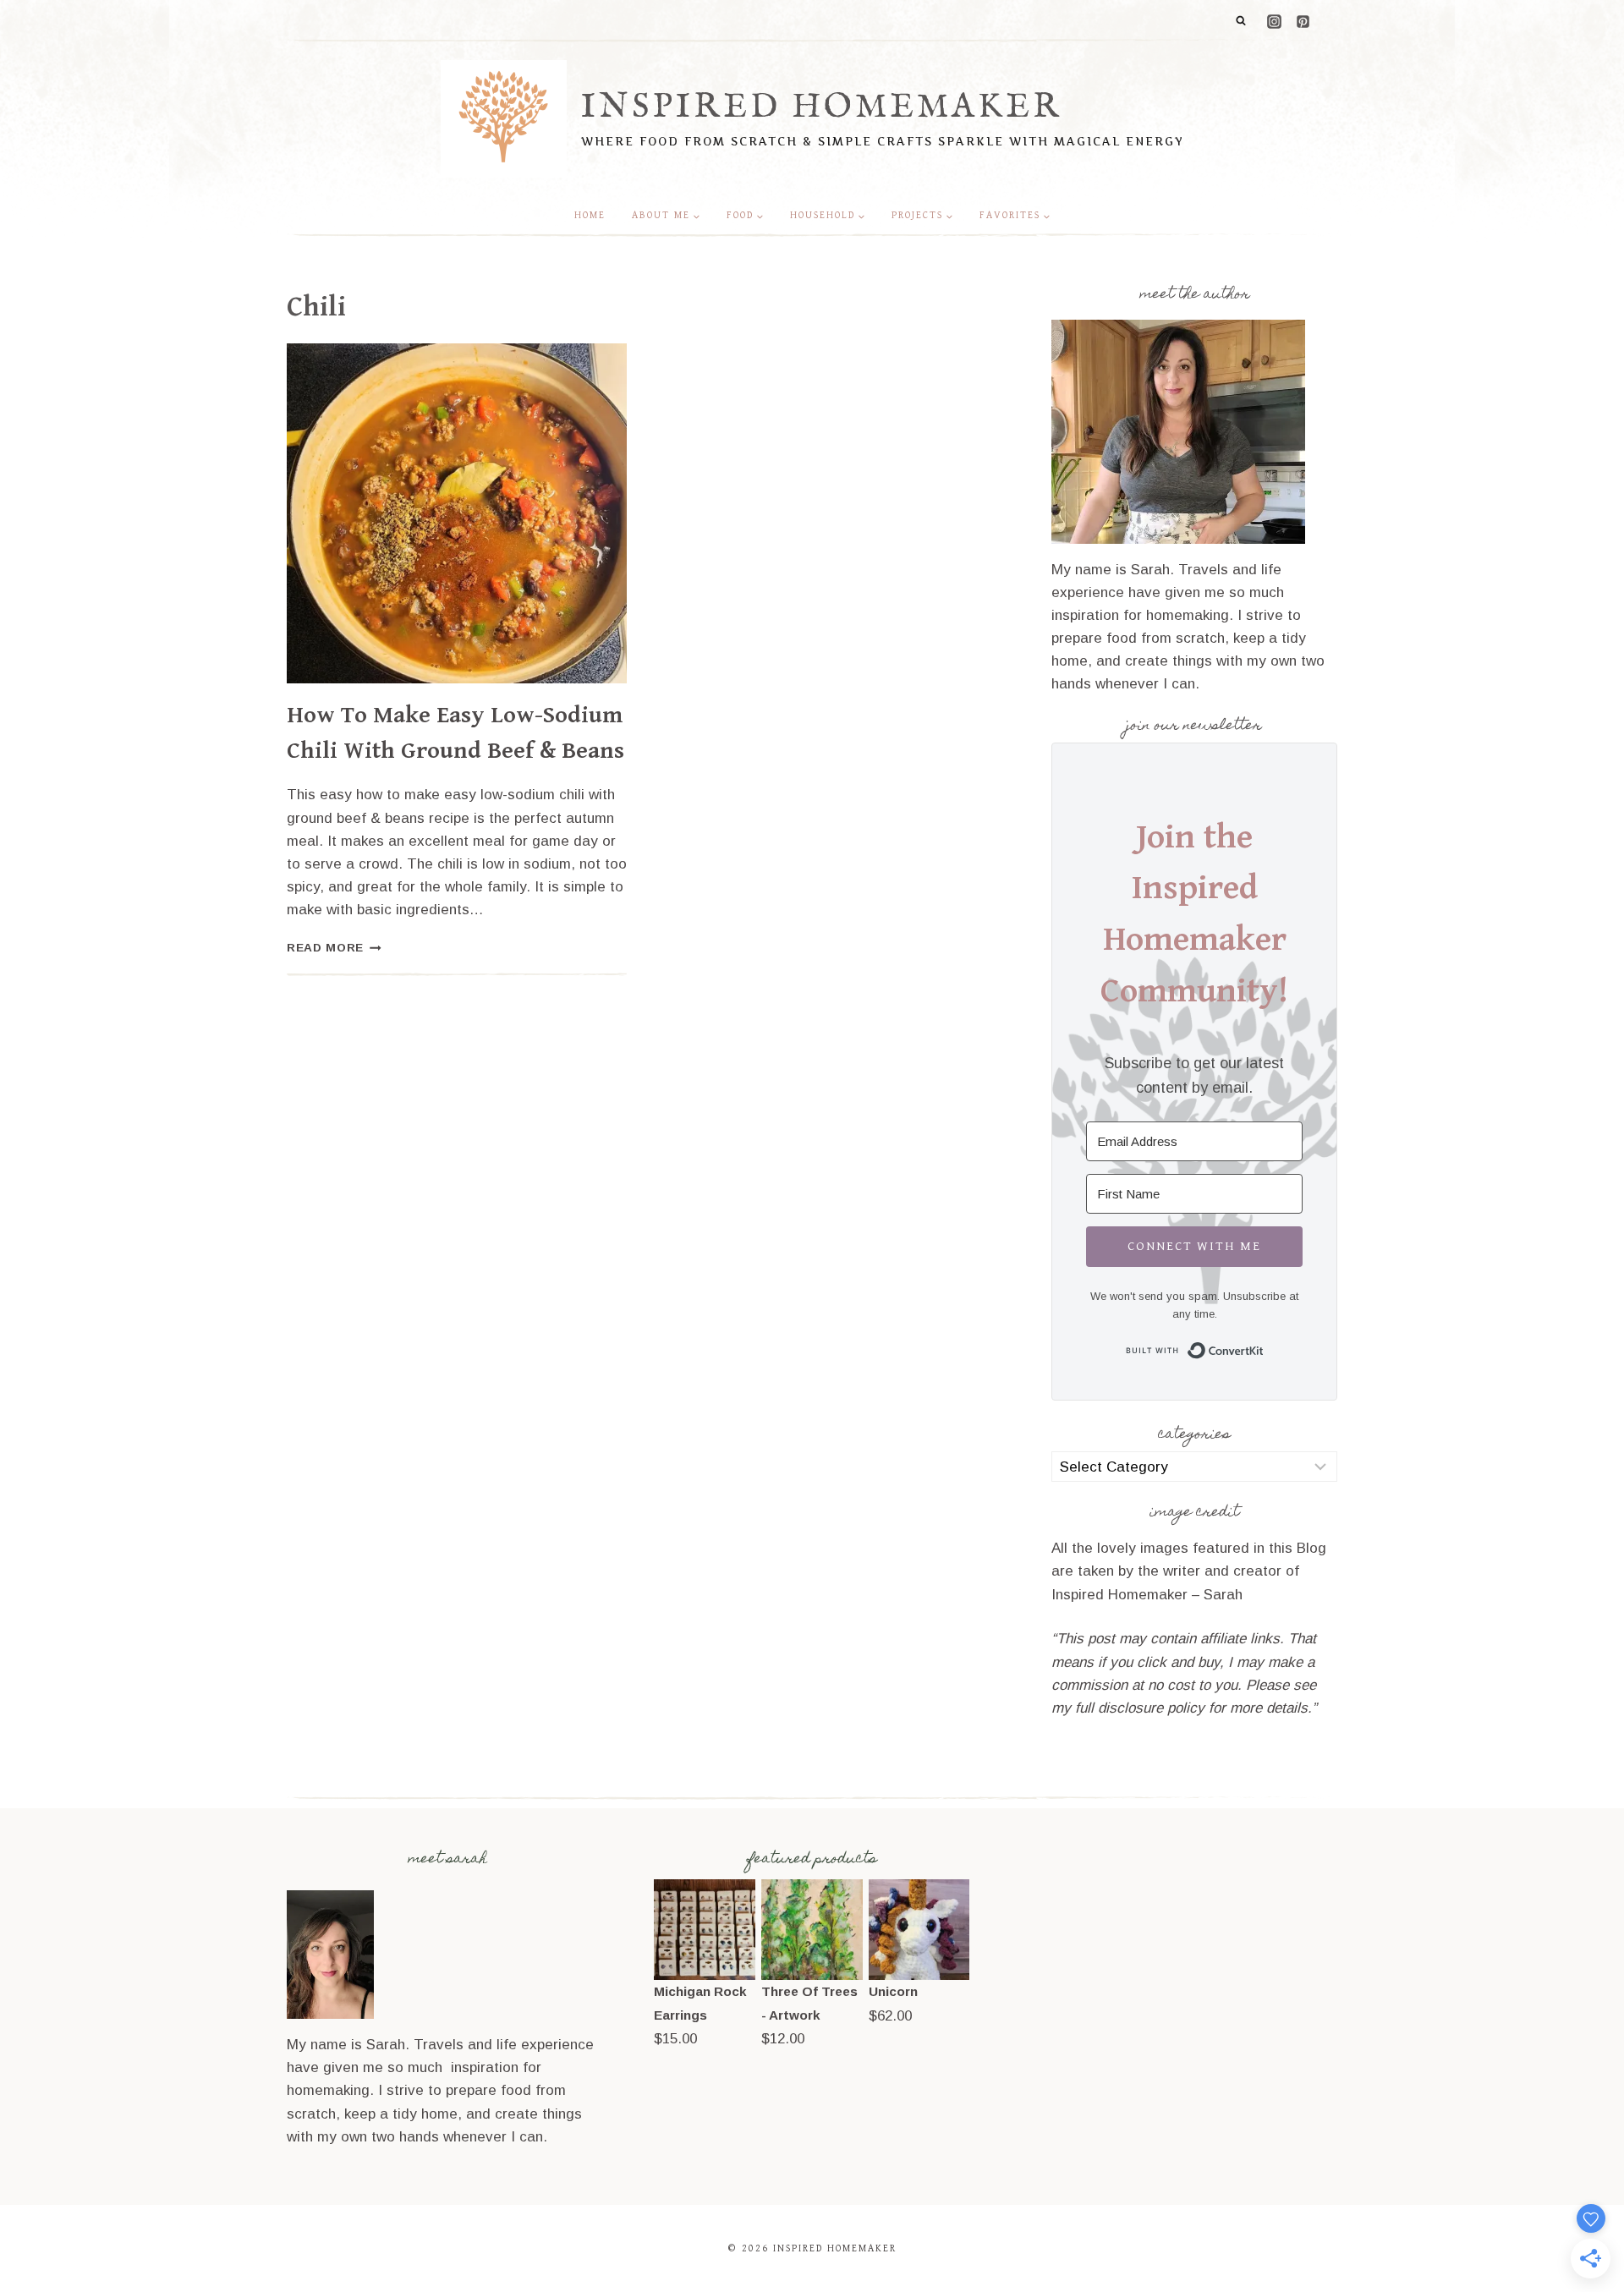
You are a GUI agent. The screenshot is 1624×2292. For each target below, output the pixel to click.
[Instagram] (1274, 21)
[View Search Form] (1241, 21)
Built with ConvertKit (1264, 1348)
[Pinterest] (1303, 21)
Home (590, 215)
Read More (334, 948)
